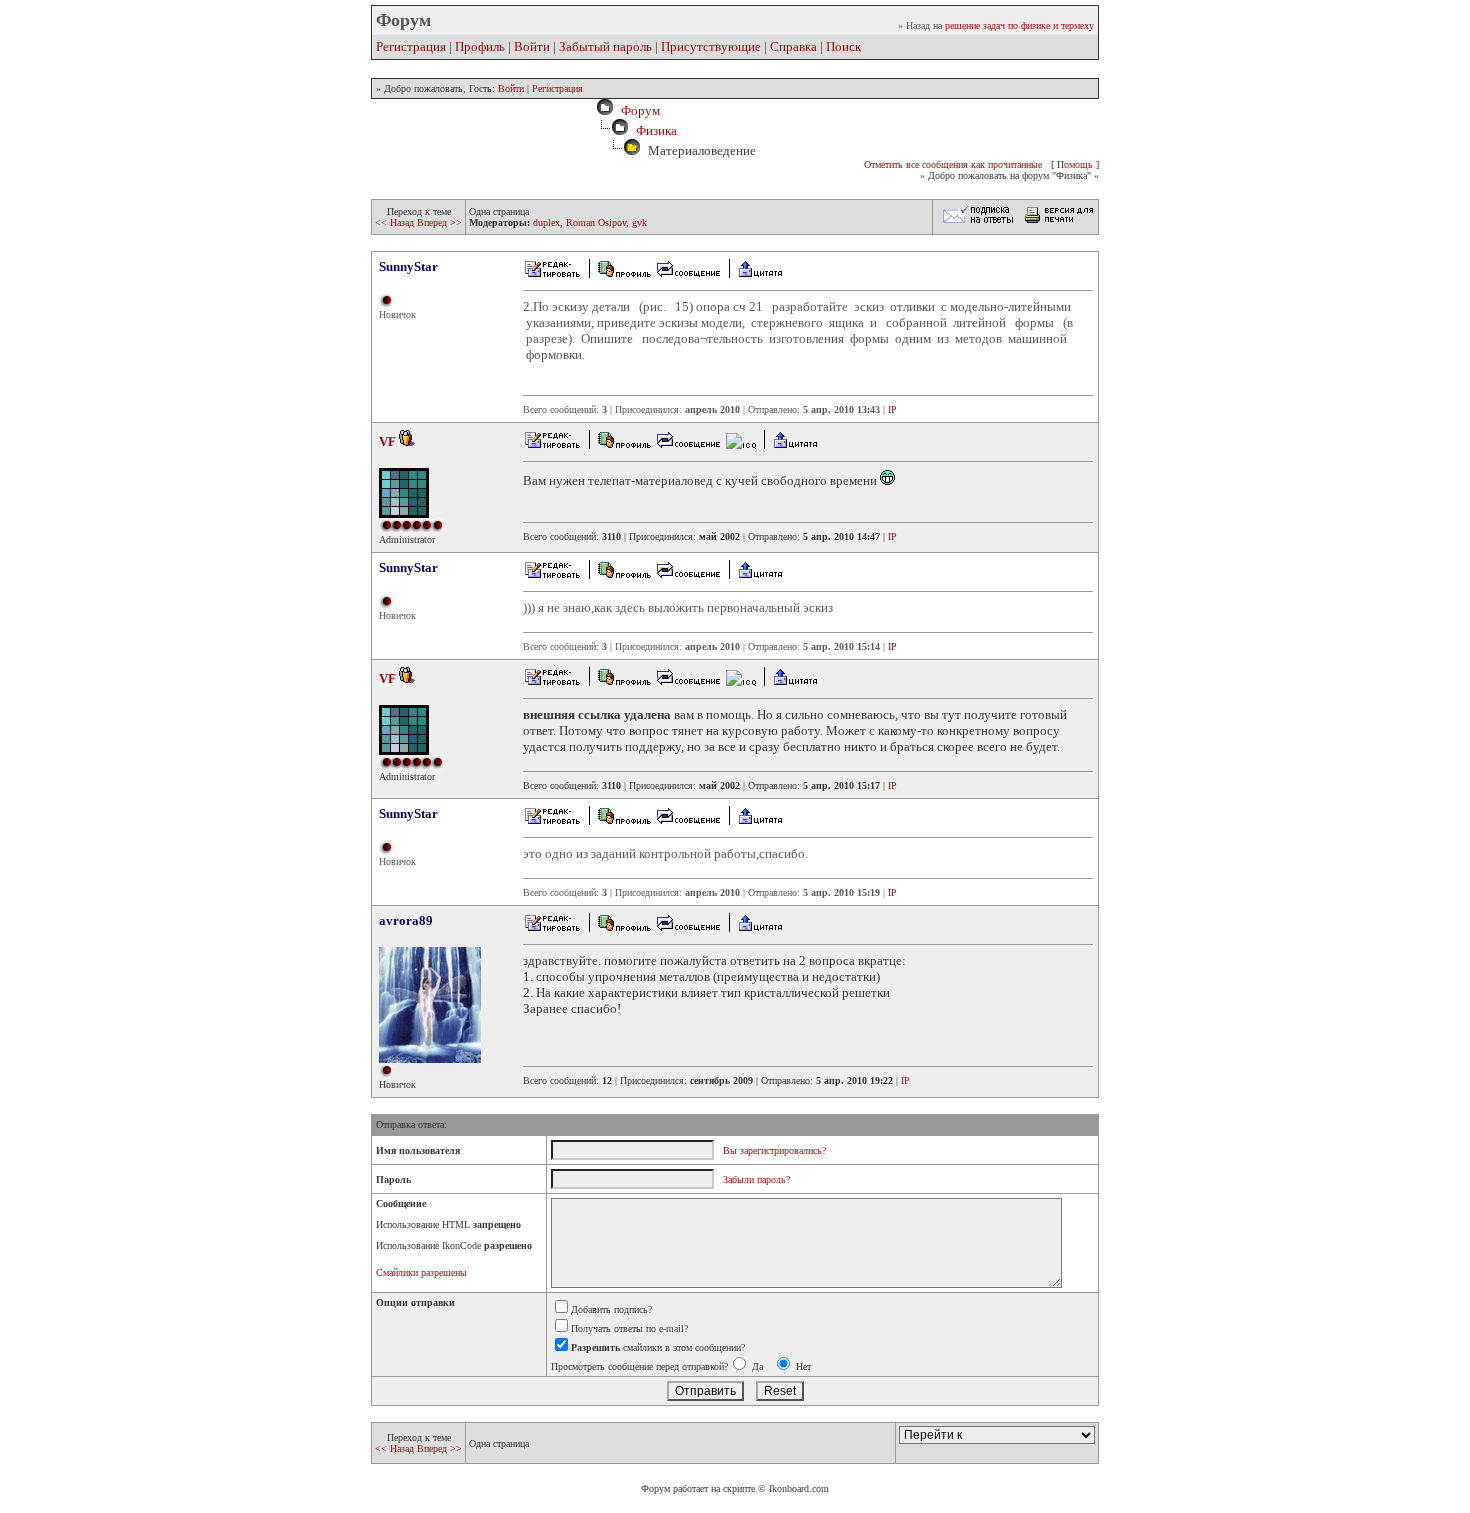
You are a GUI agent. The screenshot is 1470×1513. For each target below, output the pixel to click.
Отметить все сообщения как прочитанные (953, 164)
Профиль (480, 46)
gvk (639, 222)
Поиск (843, 46)
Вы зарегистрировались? (774, 1150)
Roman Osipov (596, 222)
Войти (532, 46)
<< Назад (396, 222)
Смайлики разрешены (421, 1272)
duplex (546, 222)
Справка (793, 46)
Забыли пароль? (756, 1179)
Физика (656, 130)
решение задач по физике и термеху (1019, 25)
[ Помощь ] (1075, 164)
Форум (637, 110)
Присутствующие (711, 46)
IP (892, 409)
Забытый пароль (605, 46)
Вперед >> (439, 222)
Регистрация (411, 46)
